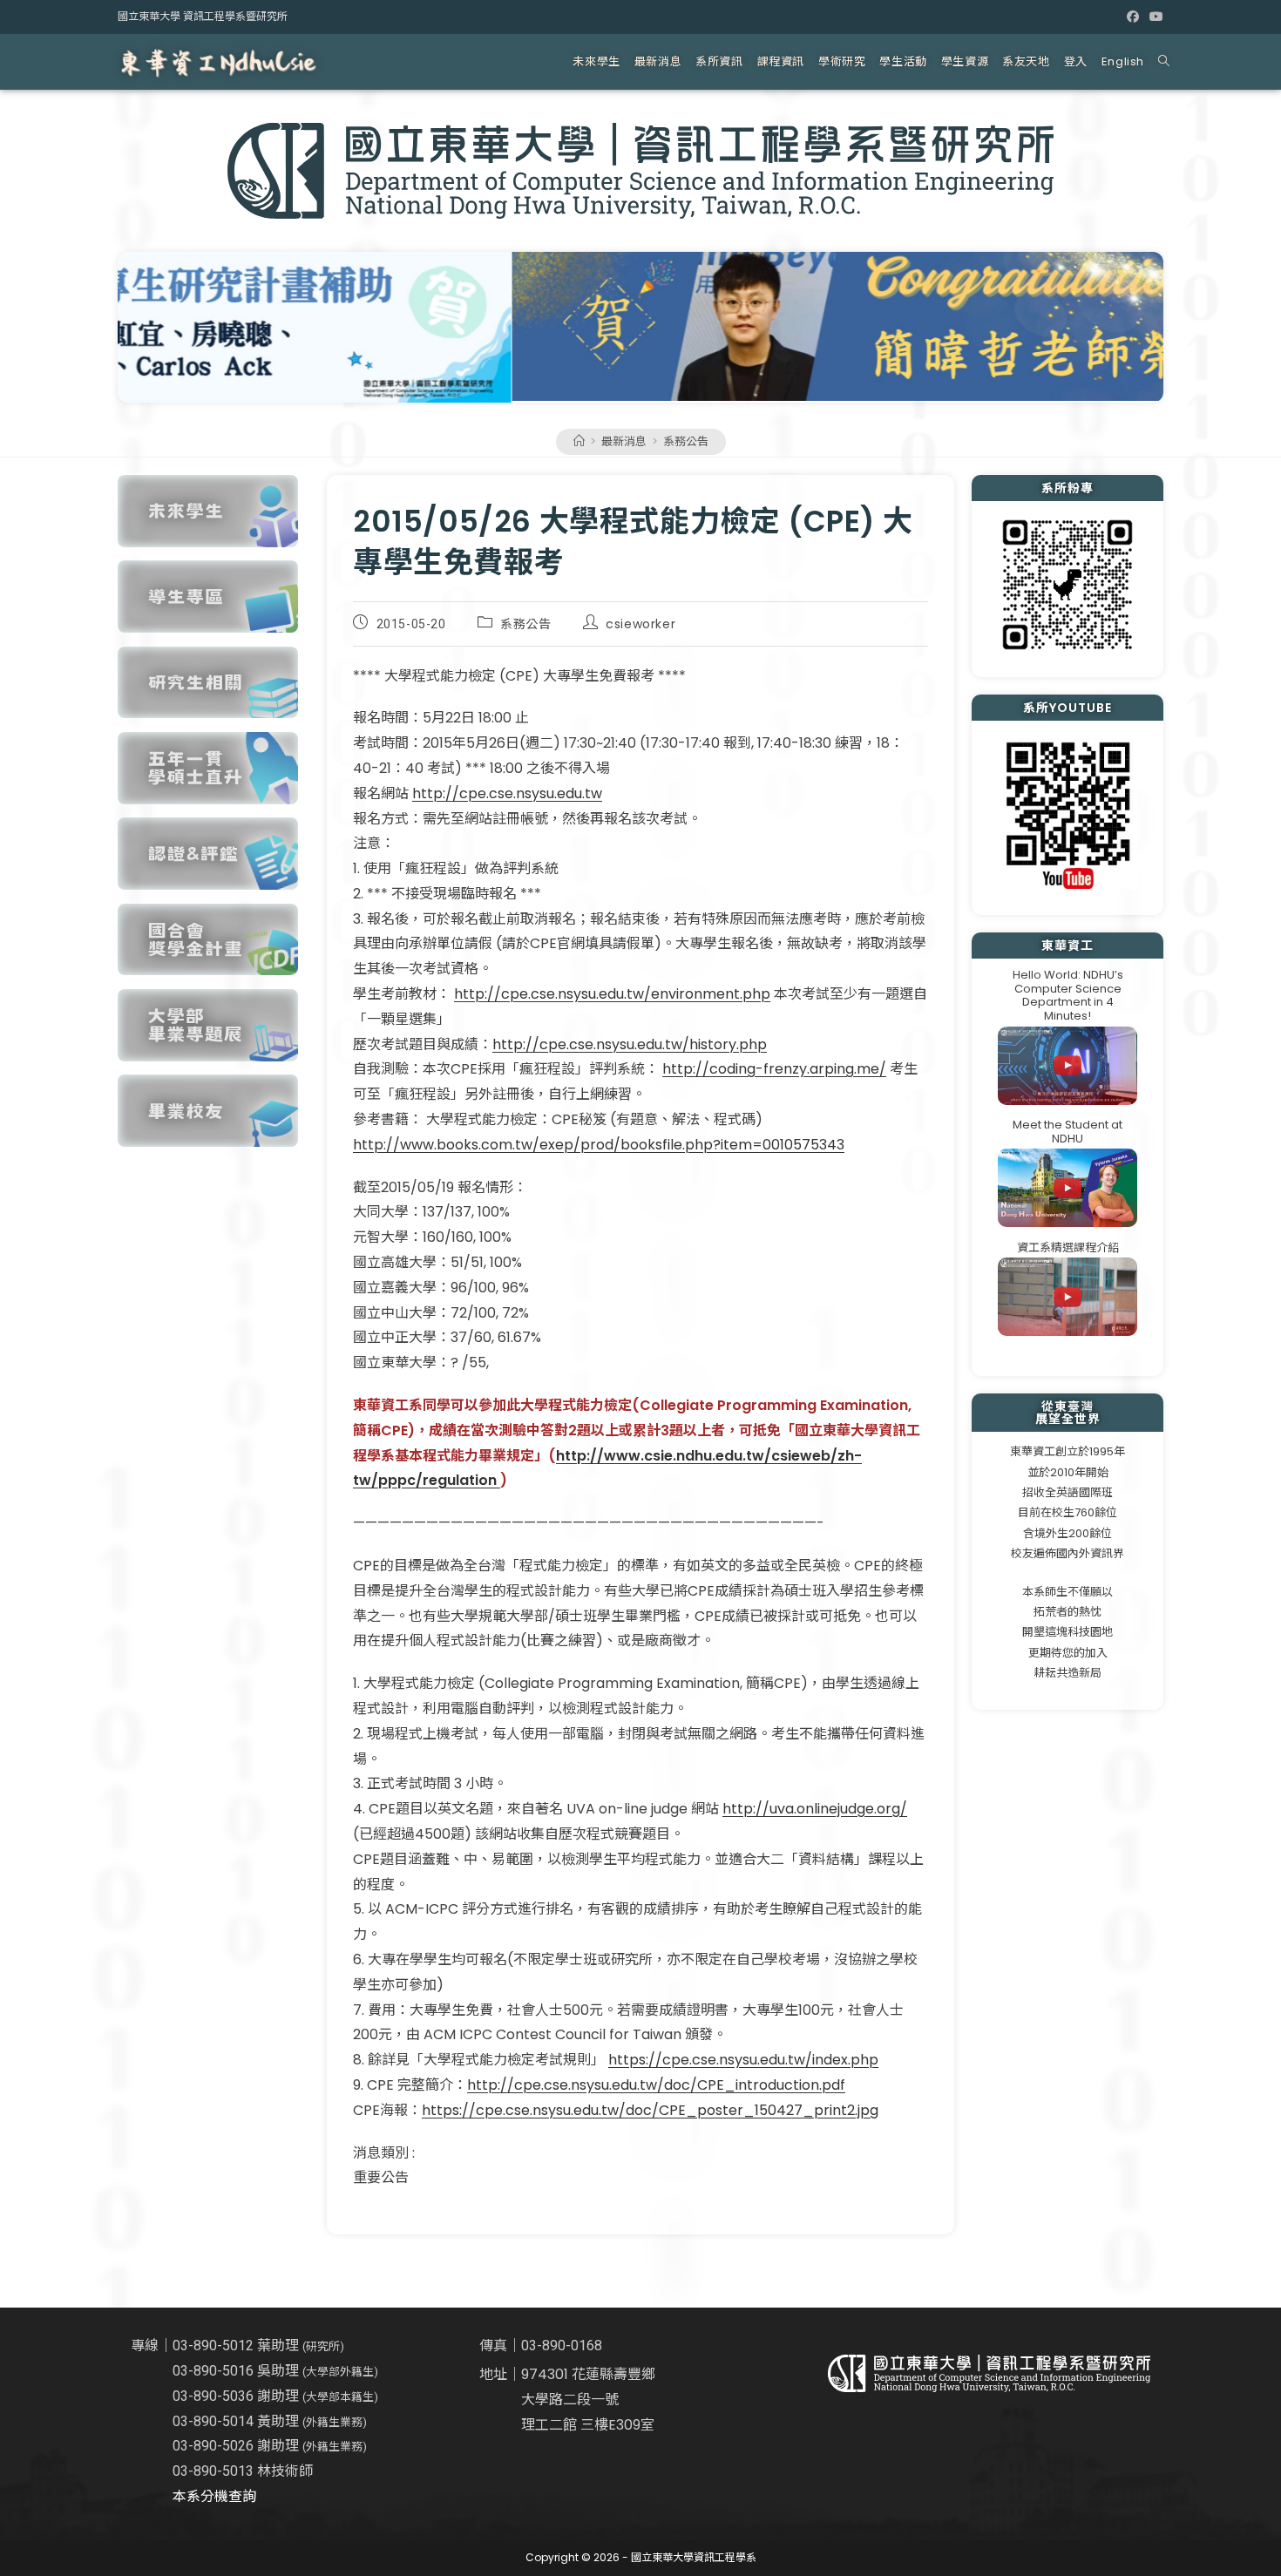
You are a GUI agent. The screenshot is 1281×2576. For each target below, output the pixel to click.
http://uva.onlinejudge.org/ (815, 1809)
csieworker (640, 624)
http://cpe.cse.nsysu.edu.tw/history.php (630, 1044)
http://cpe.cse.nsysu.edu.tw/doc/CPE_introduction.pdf (656, 2085)
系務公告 (686, 441)
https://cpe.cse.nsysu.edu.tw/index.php (743, 2060)
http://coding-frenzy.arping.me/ (774, 1069)
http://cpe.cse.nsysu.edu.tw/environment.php (612, 994)
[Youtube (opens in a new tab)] (1154, 17)
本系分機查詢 (214, 2496)
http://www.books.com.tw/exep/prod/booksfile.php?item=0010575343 (599, 1145)
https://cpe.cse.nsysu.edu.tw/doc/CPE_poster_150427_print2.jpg (650, 2110)
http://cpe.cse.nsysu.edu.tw (507, 793)
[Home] (579, 441)
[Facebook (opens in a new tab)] (1133, 17)
